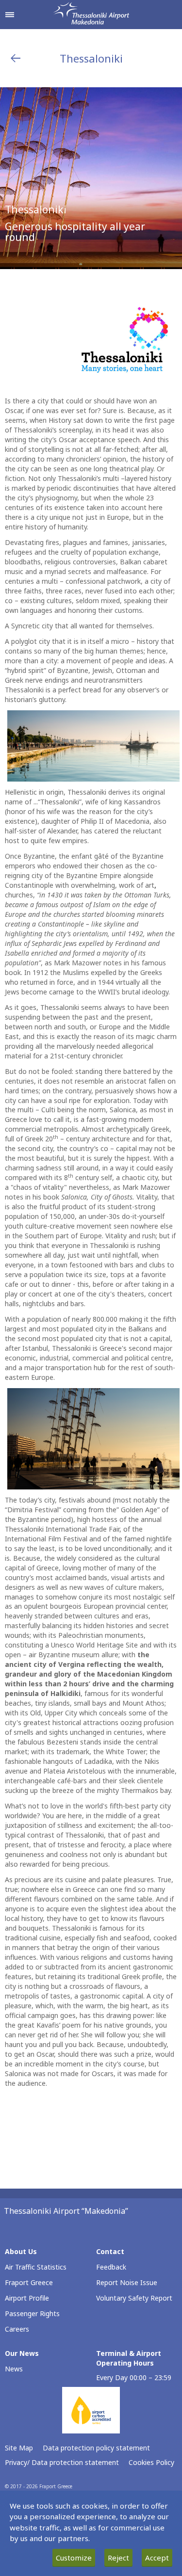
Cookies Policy (151, 2462)
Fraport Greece (29, 2282)
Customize (74, 2558)
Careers (17, 2329)
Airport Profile (27, 2298)
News (14, 2369)
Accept (157, 2558)
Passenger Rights (32, 2313)
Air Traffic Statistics (36, 2267)
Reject (118, 2558)
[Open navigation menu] (10, 15)
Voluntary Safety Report (134, 2298)
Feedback (111, 2267)
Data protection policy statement (96, 2448)
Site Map (19, 2448)
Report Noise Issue (127, 2282)
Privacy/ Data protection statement (62, 2462)
